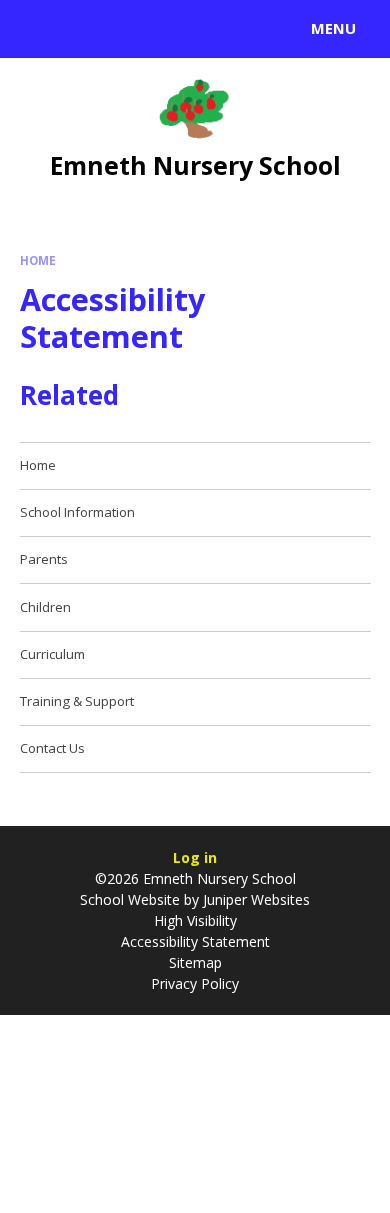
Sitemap (195, 962)
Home (38, 260)
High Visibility (195, 920)
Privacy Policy (195, 983)
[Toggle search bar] (38, 29)
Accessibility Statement (195, 941)
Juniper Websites (254, 899)
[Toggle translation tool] (88, 29)
